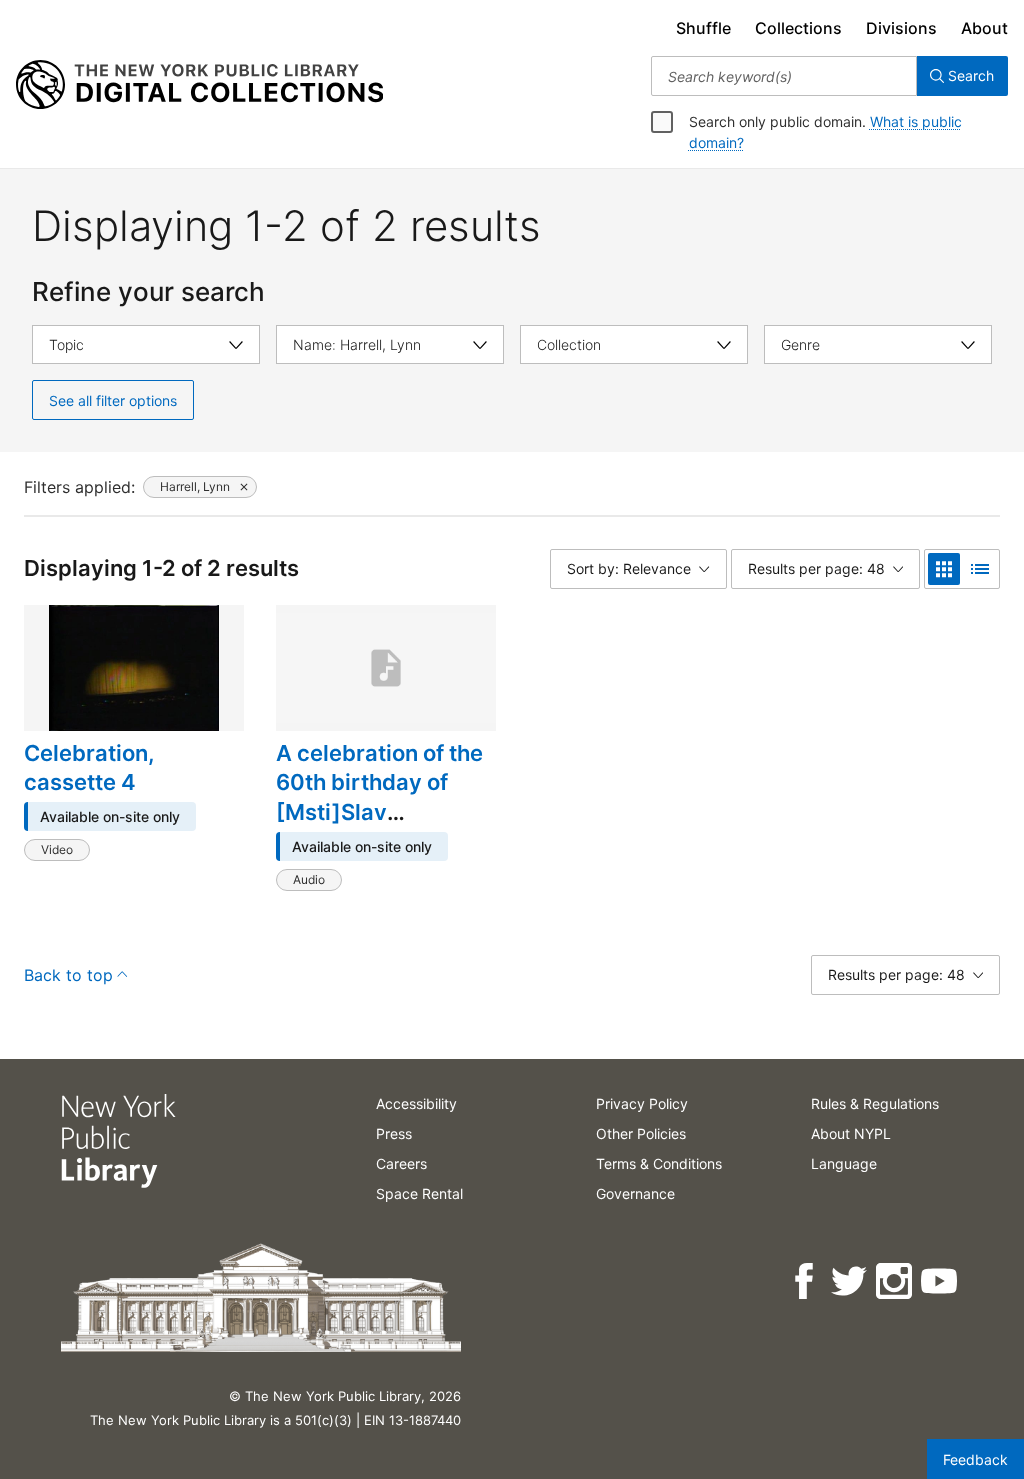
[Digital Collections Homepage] (199, 85)
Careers (401, 1163)
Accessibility (416, 1103)
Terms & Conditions (659, 1163)
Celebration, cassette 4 (89, 768)
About (984, 28)
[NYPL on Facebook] (805, 1281)
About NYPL (851, 1133)
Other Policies (641, 1133)
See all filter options (113, 400)
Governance (635, 1193)
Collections (798, 28)
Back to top (68, 975)
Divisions (901, 28)
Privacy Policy (642, 1103)
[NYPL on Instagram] (895, 1281)
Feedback (975, 1459)
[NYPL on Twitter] (850, 1281)
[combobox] (784, 76)
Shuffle (703, 28)
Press (394, 1133)
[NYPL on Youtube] (940, 1281)
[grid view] (944, 569)
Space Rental (419, 1193)
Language (844, 1163)
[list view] (980, 569)
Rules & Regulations (875, 1103)
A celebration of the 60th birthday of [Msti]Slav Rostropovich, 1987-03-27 (383, 812)
